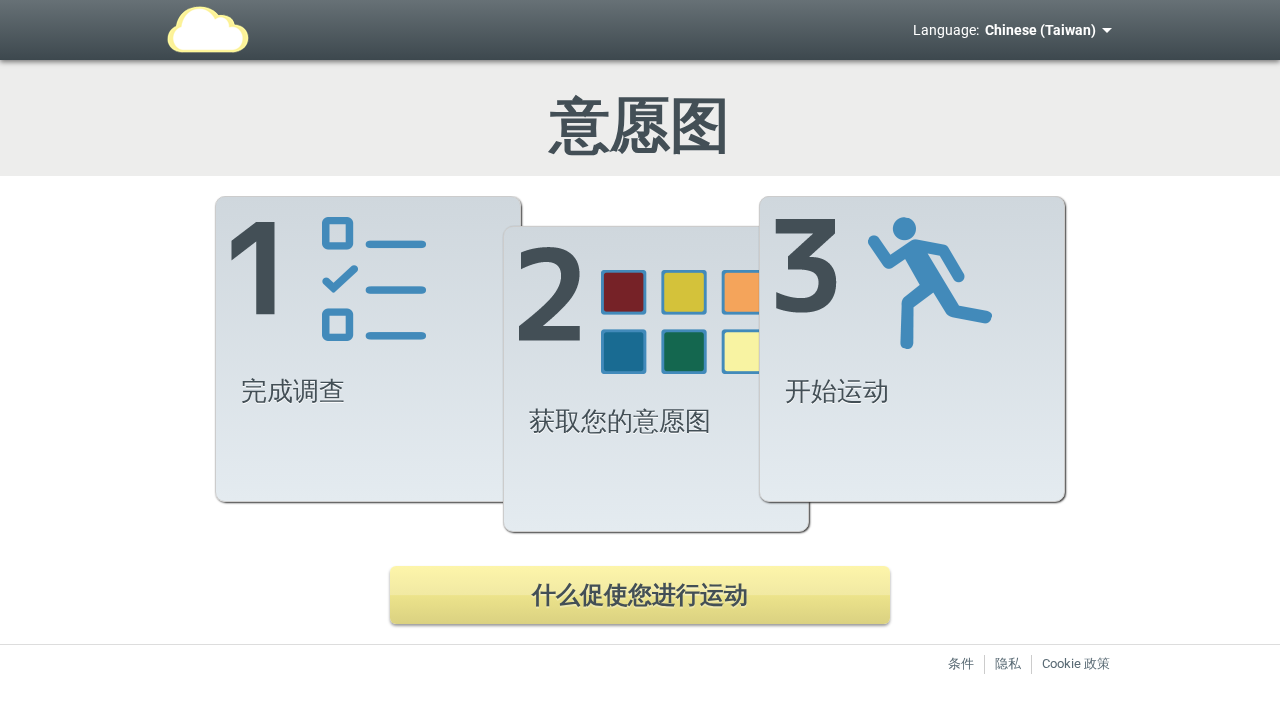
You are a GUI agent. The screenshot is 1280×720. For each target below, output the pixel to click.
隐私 (1008, 663)
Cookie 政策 (1076, 663)
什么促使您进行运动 (640, 595)
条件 (961, 663)
